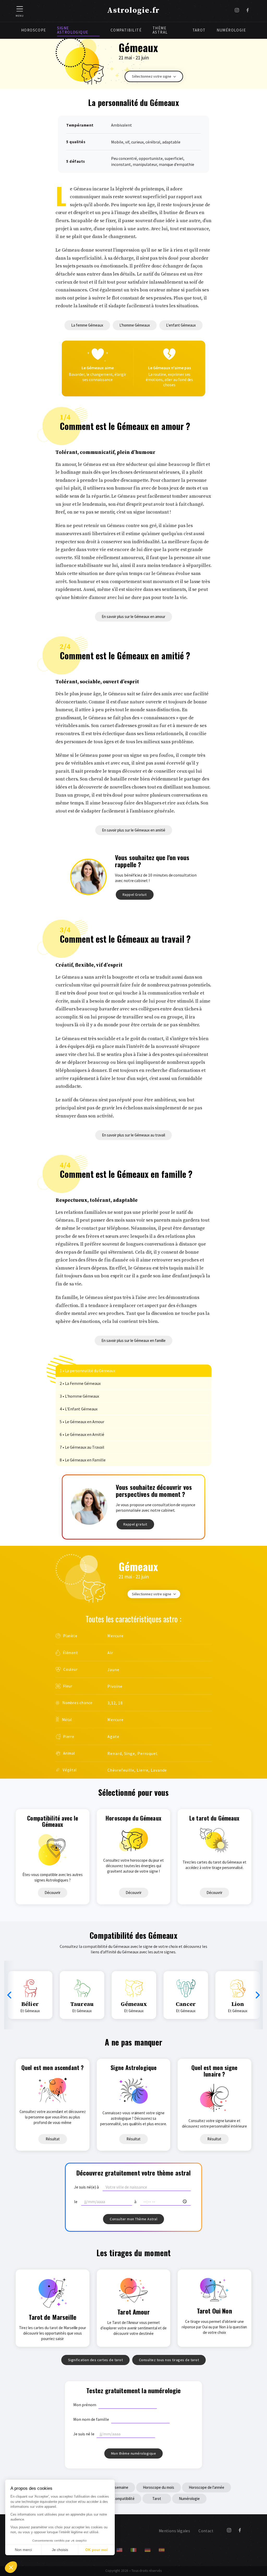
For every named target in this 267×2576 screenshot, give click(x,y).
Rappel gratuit (135, 1524)
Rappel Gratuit (135, 895)
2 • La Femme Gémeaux (80, 1383)
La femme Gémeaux (87, 325)
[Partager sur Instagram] (237, 11)
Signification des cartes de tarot (96, 2360)
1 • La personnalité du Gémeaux (87, 1371)
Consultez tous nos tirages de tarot (169, 2360)
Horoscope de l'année (207, 2487)
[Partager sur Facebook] (248, 11)
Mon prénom (85, 2405)
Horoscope (34, 30)
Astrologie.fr (133, 10)
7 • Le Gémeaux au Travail (82, 1447)
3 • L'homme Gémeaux (79, 1396)
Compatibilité (126, 30)
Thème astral (160, 30)
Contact (206, 2531)
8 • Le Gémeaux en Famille (83, 1460)
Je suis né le (84, 2434)
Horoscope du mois (159, 2487)
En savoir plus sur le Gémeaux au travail (133, 1135)
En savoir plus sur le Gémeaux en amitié (134, 830)
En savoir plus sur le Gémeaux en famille (133, 1340)
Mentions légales (174, 2531)
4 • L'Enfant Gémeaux (79, 1409)
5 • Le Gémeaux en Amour (82, 1422)
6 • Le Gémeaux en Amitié (82, 1434)
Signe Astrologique (73, 30)
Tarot (199, 30)
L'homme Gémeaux (135, 325)
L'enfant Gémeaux (181, 325)
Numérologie (231, 30)
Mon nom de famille (91, 2419)
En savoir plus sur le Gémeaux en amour (133, 617)
